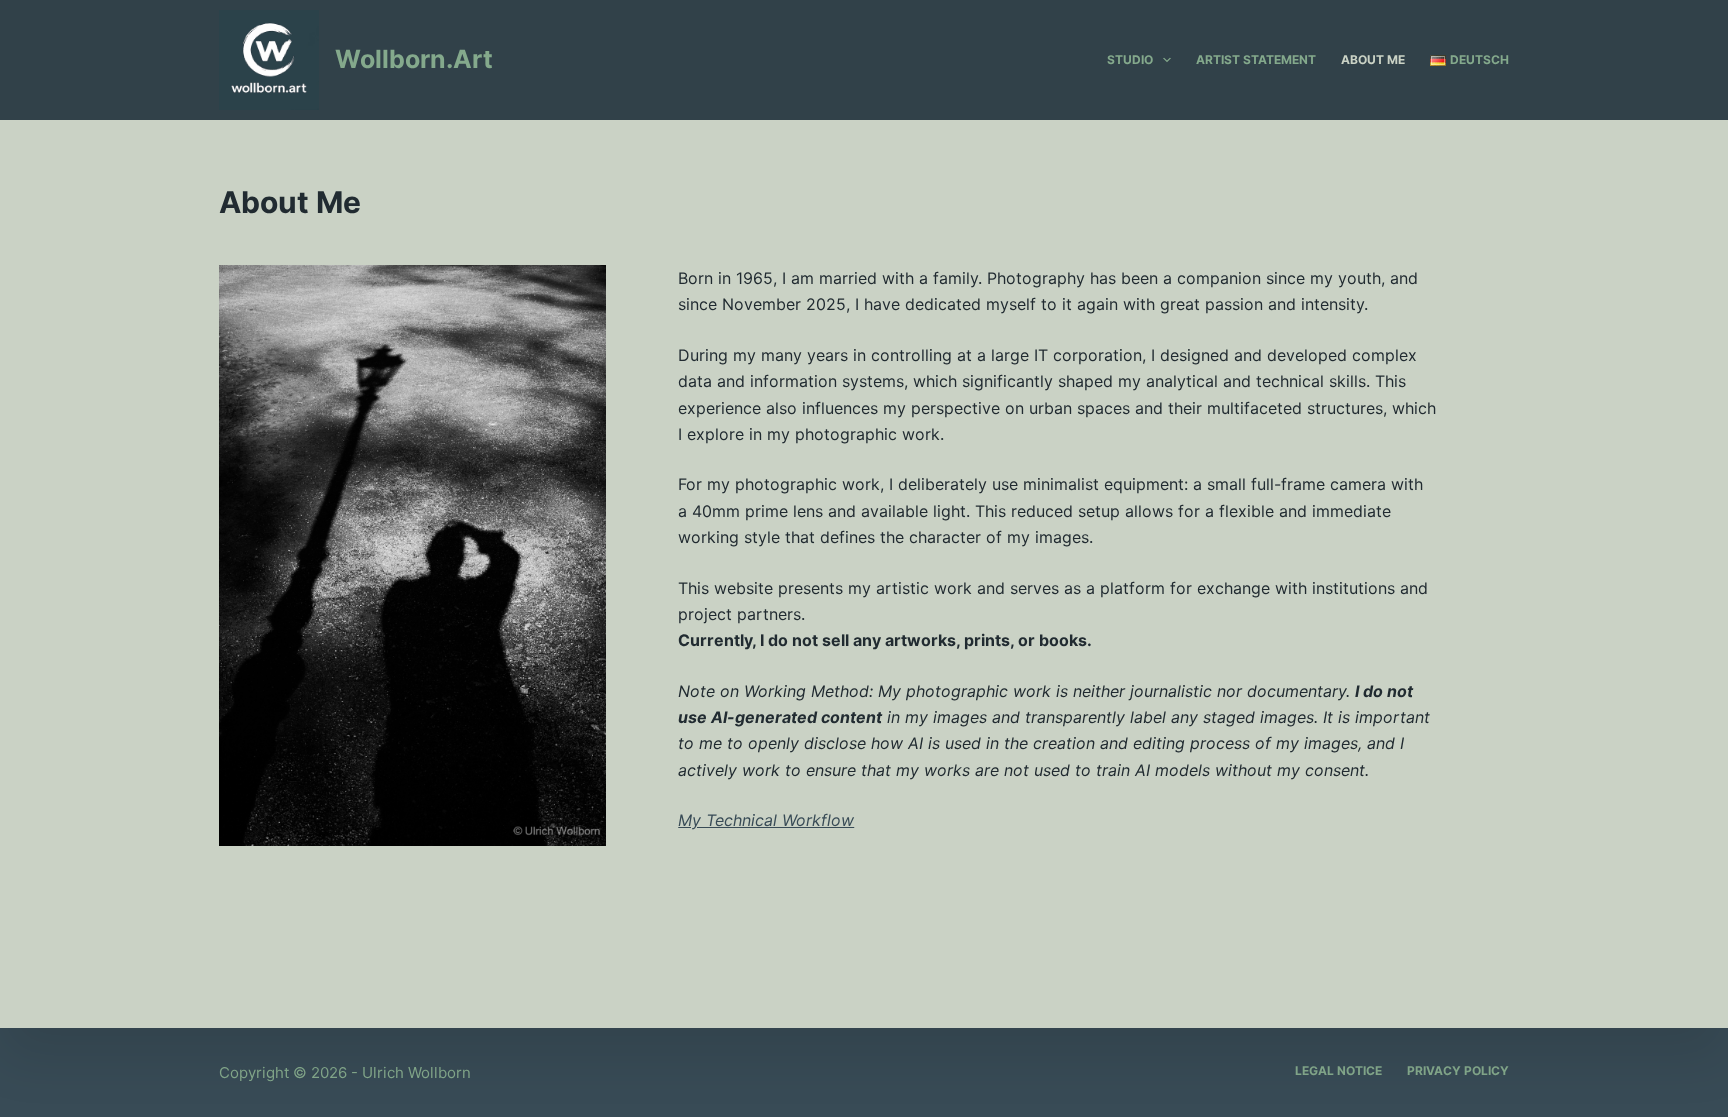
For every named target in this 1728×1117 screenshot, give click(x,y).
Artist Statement (1256, 59)
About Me (1373, 59)
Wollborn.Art (414, 59)
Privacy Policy (1458, 1070)
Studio (1130, 59)
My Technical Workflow (766, 820)
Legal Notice (1338, 1070)
